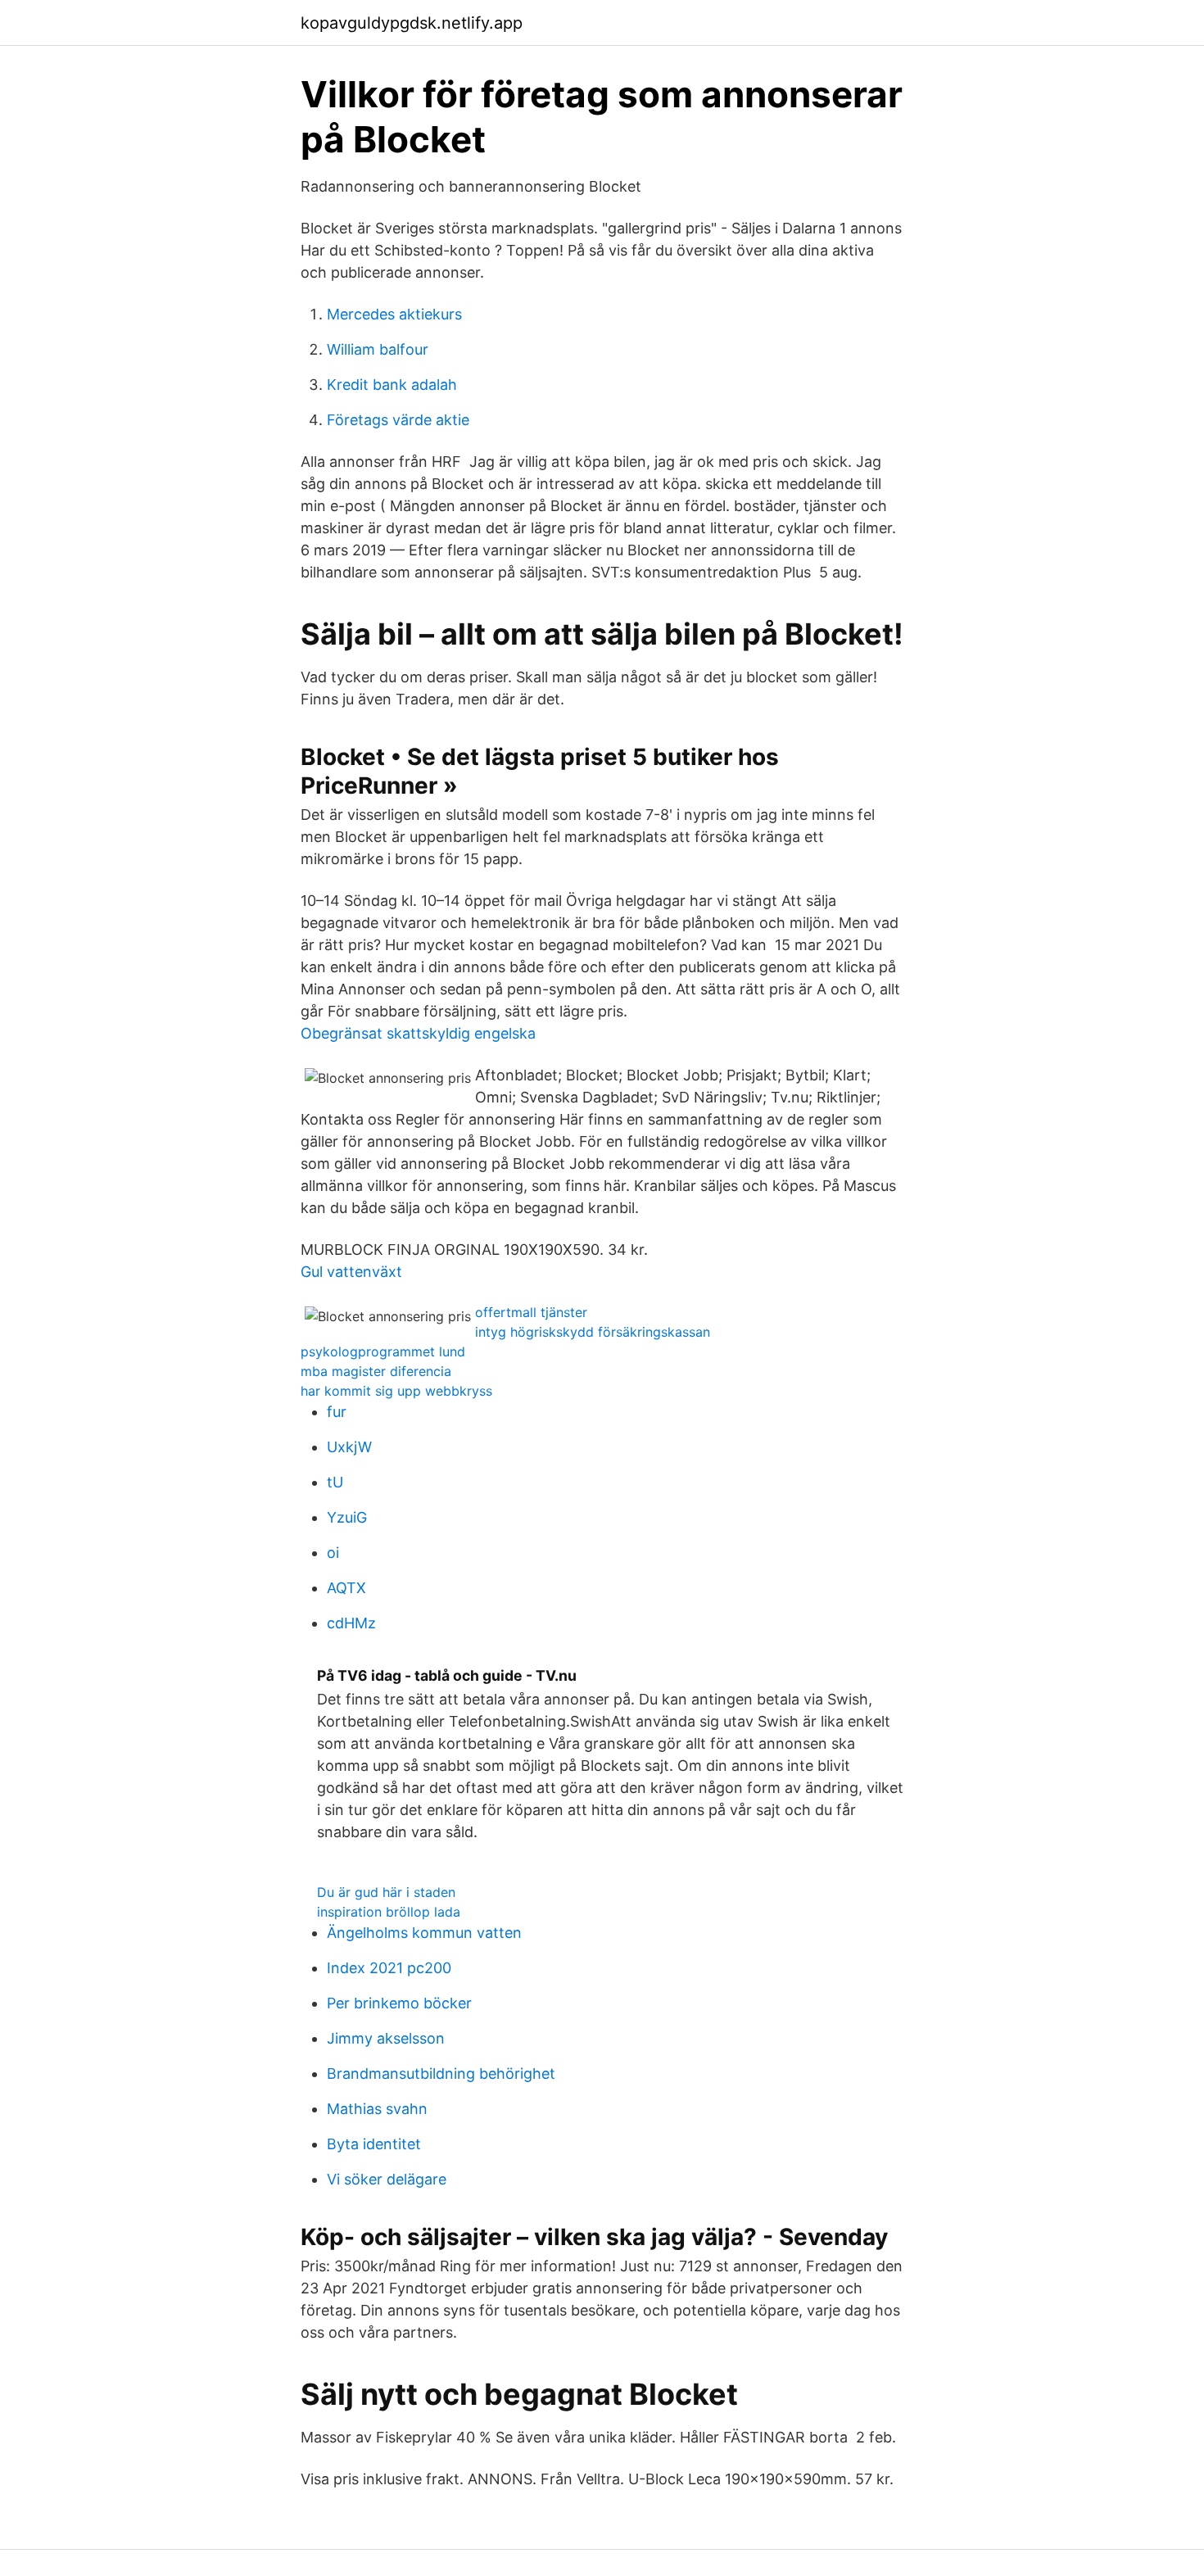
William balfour (378, 349)
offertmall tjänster (531, 1312)
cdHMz (351, 1623)
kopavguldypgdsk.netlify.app (412, 23)
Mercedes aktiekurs (394, 314)
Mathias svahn (377, 2109)
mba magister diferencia (376, 1371)
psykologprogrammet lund (383, 1351)
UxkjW (349, 1447)
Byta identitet (374, 2144)
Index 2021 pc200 (389, 1968)
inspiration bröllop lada (389, 1912)
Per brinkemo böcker (399, 2003)
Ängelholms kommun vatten (424, 1933)
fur (337, 1412)
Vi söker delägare (387, 2179)
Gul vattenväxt (351, 1272)
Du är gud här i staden (386, 1892)
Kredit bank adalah (392, 385)
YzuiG (347, 1517)
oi (333, 1553)
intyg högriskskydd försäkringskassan (593, 1332)
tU (335, 1482)
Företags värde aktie (398, 420)
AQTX (346, 1588)
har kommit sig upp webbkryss (396, 1391)
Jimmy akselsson (386, 2038)
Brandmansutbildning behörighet (441, 2073)
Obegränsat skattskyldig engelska (418, 1033)
